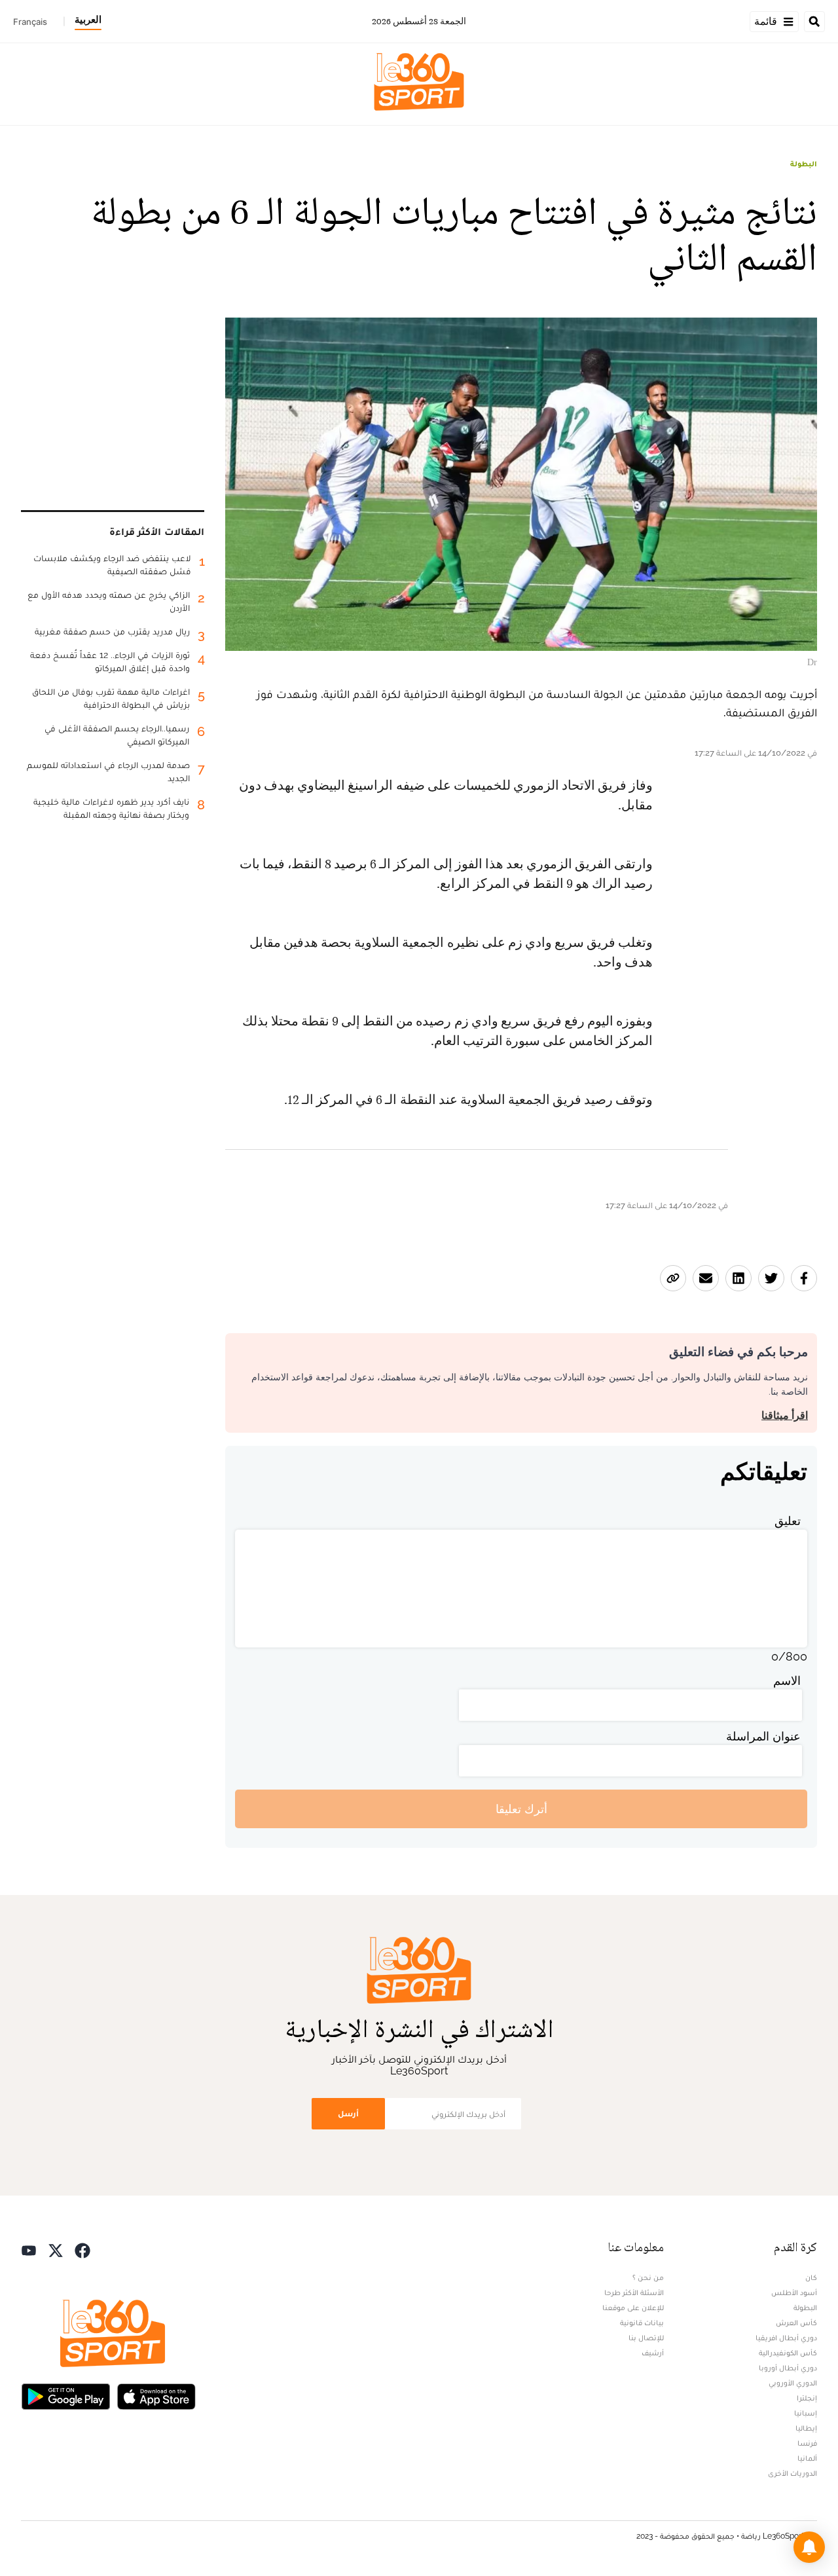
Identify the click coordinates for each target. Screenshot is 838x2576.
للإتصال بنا (646, 2338)
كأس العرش (796, 2323)
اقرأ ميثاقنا (785, 1415)
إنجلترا (807, 2398)
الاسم (787, 1681)
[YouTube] (29, 2249)
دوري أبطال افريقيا (786, 2338)
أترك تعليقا (521, 1809)
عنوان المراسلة (763, 1736)
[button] (809, 2547)
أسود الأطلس (794, 2292)
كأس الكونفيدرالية (788, 2353)
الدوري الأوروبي (793, 2383)
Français (30, 22)
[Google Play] (65, 2395)
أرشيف (653, 2353)
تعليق (788, 1521)
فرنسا (807, 2443)
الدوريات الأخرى (792, 2473)
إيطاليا (806, 2428)
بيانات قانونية (642, 2323)
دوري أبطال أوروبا (788, 2368)
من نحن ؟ (648, 2277)
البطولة (804, 164)
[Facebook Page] (82, 2249)
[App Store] (156, 2395)
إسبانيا (806, 2413)
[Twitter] (56, 2249)
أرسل (348, 2113)
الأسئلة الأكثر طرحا (634, 2292)
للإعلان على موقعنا (633, 2308)
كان (811, 2277)
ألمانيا (807, 2458)
